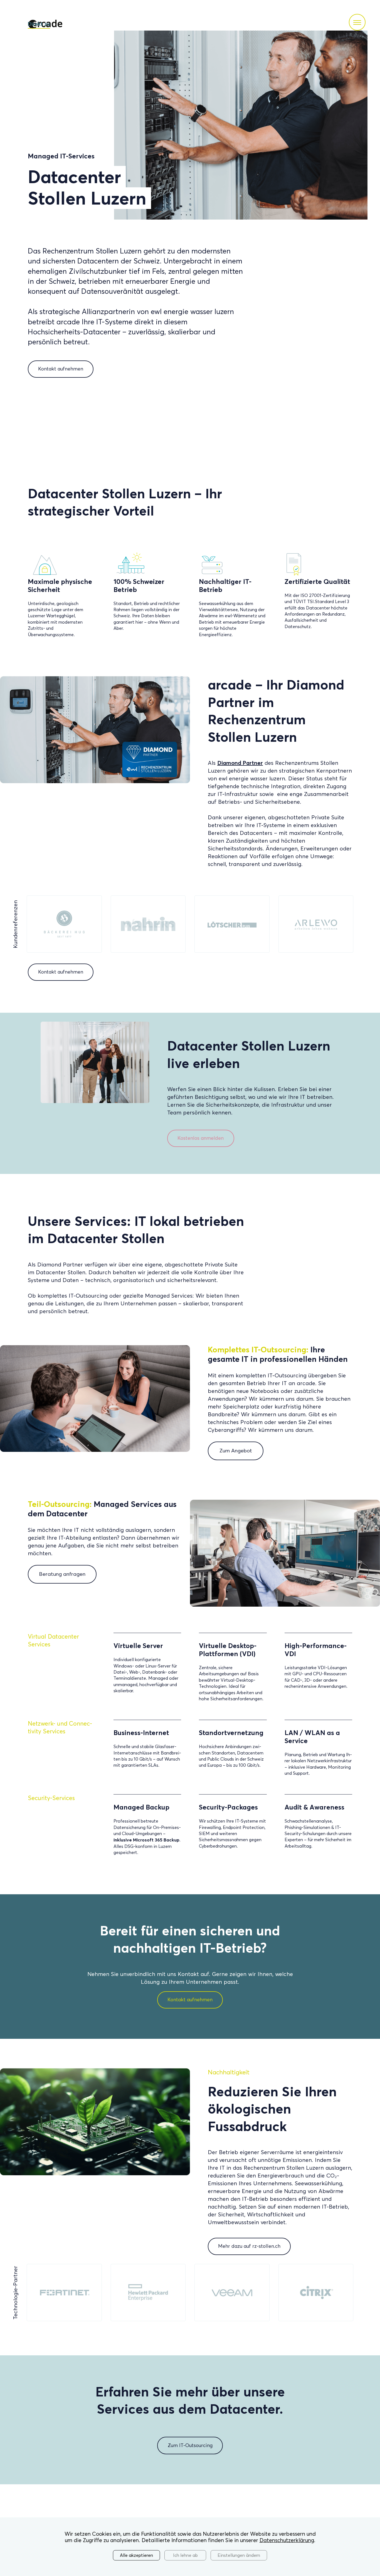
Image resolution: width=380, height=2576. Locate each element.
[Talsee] (316, 924)
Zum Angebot (236, 1451)
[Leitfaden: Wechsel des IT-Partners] (95, 1102)
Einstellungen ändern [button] (239, 2555)
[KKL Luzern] (64, 924)
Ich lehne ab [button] (185, 2555)
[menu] (357, 22)
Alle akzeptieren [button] (136, 2555)
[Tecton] (148, 924)
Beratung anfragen (62, 1574)
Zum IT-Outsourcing (190, 2445)
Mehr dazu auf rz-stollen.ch (249, 2246)
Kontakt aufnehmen (61, 369)
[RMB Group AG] (232, 924)
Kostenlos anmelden (201, 1138)
